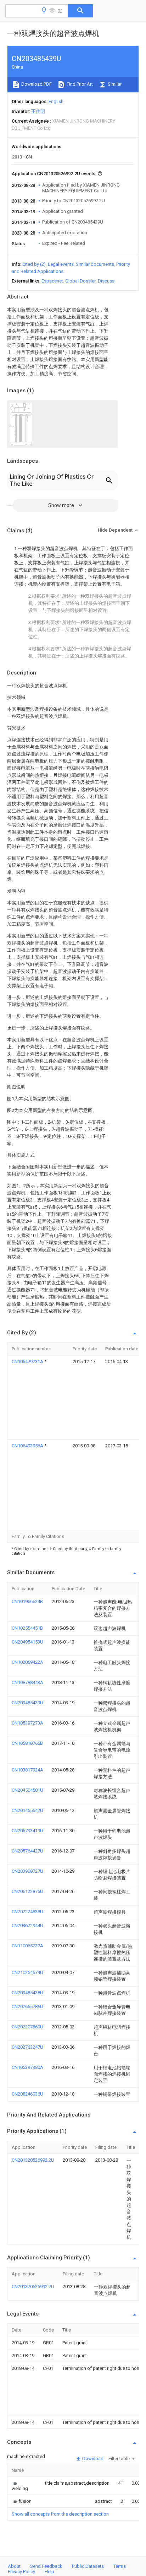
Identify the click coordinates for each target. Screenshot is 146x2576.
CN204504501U (27, 1790)
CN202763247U (27, 2047)
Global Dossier (80, 281)
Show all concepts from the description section (60, 2514)
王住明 (38, 111)
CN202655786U (27, 2007)
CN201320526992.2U (33, 2160)
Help (49, 2572)
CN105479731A (28, 1362)
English (56, 101)
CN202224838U (27, 1912)
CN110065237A (27, 1946)
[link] (20, 2486)
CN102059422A (27, 1662)
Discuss (106, 281)
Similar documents (95, 264)
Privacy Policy (21, 2572)
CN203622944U (27, 1926)
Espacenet (52, 281)
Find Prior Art (79, 84)
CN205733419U (27, 1831)
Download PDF (36, 84)
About (14, 2566)
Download (92, 2459)
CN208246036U (27, 2094)
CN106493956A (28, 1446)
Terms (120, 2566)
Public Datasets (88, 2566)
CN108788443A (27, 1682)
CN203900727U (27, 1871)
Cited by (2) (34, 264)
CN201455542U (27, 1810)
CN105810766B (27, 1743)
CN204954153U (27, 1642)
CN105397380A (27, 2067)
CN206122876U (27, 1891)
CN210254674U (27, 1972)
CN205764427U (27, 1851)
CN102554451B (27, 1628)
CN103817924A (27, 1770)
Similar (114, 84)
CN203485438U (27, 1993)
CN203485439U (27, 1703)
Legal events (61, 264)
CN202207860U (27, 2027)
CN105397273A (27, 1723)
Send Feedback (46, 2566)
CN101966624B (27, 1601)
